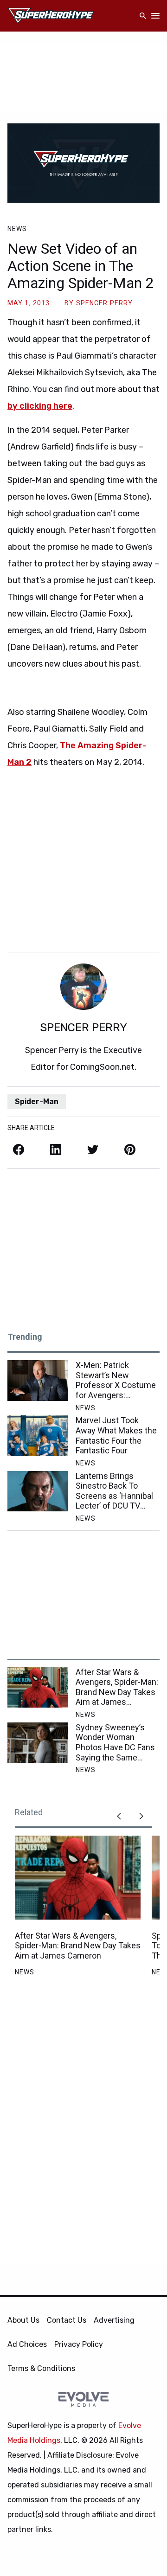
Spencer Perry (105, 303)
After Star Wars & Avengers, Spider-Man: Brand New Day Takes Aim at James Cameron (117, 1687)
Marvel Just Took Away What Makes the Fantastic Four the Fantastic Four (116, 1435)
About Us (23, 2320)
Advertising (114, 2320)
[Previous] (119, 1816)
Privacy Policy (79, 2344)
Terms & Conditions (41, 2368)
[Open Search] (143, 16)
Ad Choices (27, 2344)
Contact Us (67, 2320)
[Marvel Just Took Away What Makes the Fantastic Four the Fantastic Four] (38, 1436)
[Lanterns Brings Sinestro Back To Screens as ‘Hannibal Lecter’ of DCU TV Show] (38, 1491)
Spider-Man (37, 1102)
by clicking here (40, 406)
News (17, 229)
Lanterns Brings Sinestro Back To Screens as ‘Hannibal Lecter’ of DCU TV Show (114, 1491)
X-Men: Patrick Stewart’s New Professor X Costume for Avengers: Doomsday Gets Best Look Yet (116, 1380)
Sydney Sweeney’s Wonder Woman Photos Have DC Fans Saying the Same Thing (115, 1742)
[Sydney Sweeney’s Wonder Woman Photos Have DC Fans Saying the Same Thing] (38, 1743)
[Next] (141, 1816)
